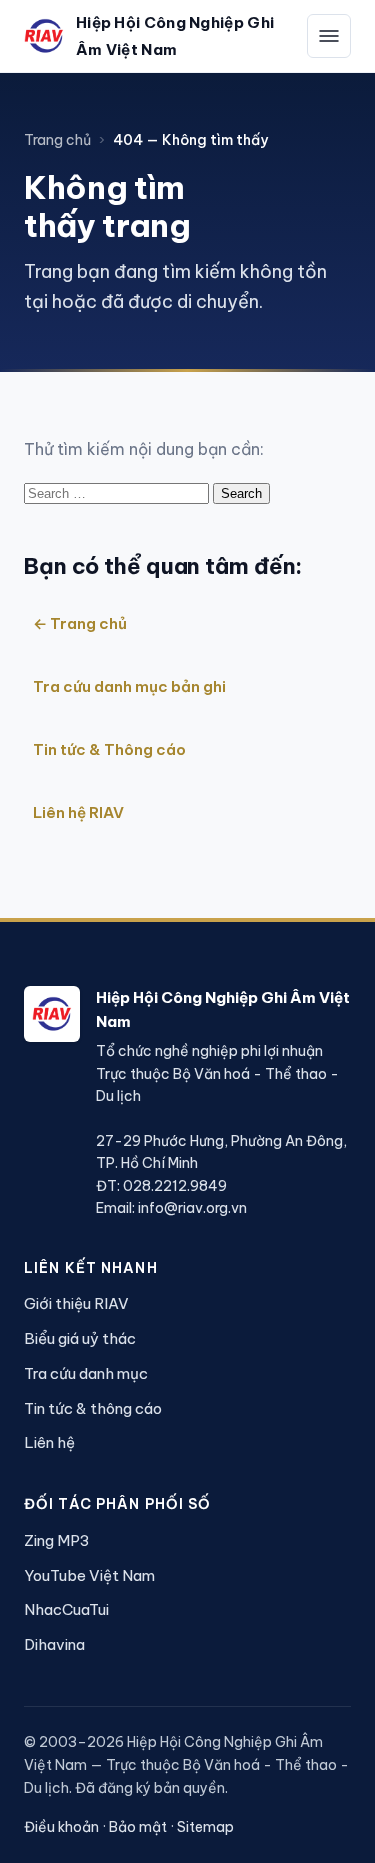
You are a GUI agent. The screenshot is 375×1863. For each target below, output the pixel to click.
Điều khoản (61, 1827)
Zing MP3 (57, 1540)
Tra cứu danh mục (86, 1373)
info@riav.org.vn (192, 1208)
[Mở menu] (329, 36)
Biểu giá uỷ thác (80, 1338)
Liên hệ (49, 1442)
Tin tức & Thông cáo (109, 749)
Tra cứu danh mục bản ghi (129, 686)
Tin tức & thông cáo (93, 1408)
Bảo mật (138, 1827)
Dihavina (54, 1644)
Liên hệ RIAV (78, 812)
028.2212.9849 (175, 1186)
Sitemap (205, 1827)
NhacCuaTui (66, 1609)
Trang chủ (57, 140)
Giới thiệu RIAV (76, 1303)
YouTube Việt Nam (89, 1575)
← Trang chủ (80, 623)
